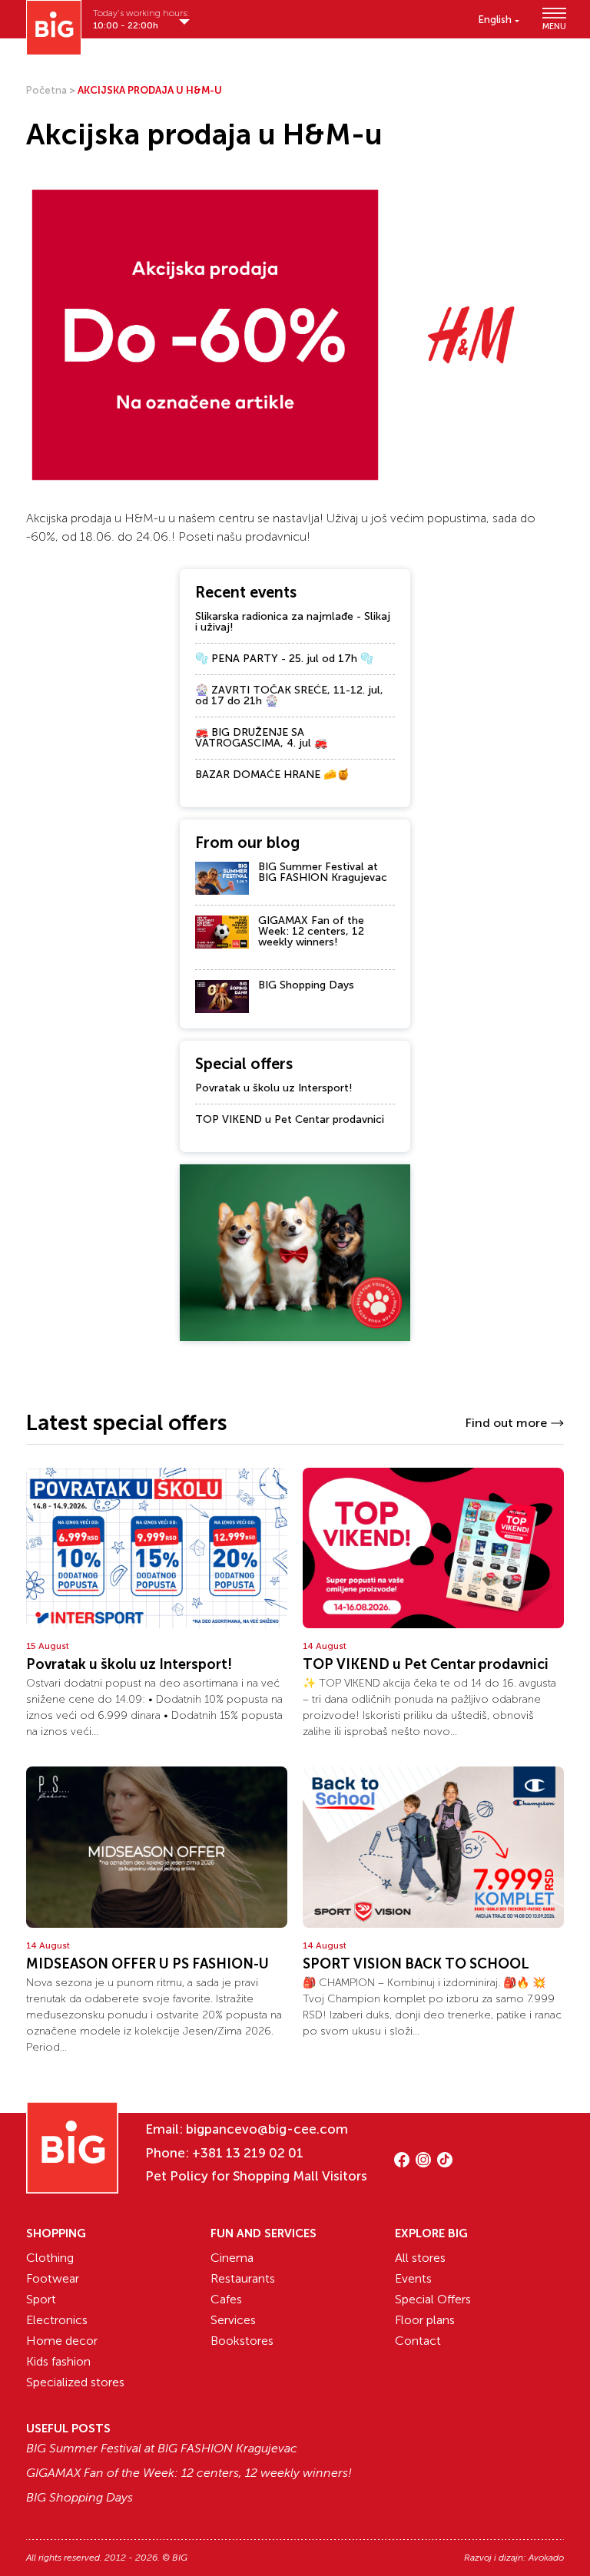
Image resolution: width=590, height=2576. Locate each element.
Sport (41, 2299)
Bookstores (242, 2341)
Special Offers (433, 2299)
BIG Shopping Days (306, 985)
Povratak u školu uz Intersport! (274, 1088)
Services (233, 2320)
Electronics (57, 2320)
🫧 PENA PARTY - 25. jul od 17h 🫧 (284, 659)
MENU (553, 26)
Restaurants (243, 2278)
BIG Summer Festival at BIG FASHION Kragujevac (323, 872)
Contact (418, 2341)
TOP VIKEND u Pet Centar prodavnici (290, 1119)
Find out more (506, 1423)
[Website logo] (54, 28)
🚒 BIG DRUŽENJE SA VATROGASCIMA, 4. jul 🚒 (261, 738)
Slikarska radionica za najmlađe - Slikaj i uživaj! (293, 622)
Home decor (62, 2341)
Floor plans (425, 2320)
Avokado (546, 2558)
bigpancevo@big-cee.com (267, 2129)
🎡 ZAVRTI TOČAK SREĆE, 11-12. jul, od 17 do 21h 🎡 (289, 695)
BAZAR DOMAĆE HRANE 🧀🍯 (272, 775)
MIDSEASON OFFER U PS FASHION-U (147, 1964)
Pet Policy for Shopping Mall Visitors (256, 2176)
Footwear (53, 2278)
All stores (420, 2258)
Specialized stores (75, 2382)
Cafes (226, 2299)
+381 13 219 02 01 (248, 2153)
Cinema (232, 2258)
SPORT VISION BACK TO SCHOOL (416, 1964)
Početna (46, 90)
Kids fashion (58, 2361)
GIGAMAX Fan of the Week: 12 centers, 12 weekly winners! (311, 931)
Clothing (50, 2258)
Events (413, 2278)
